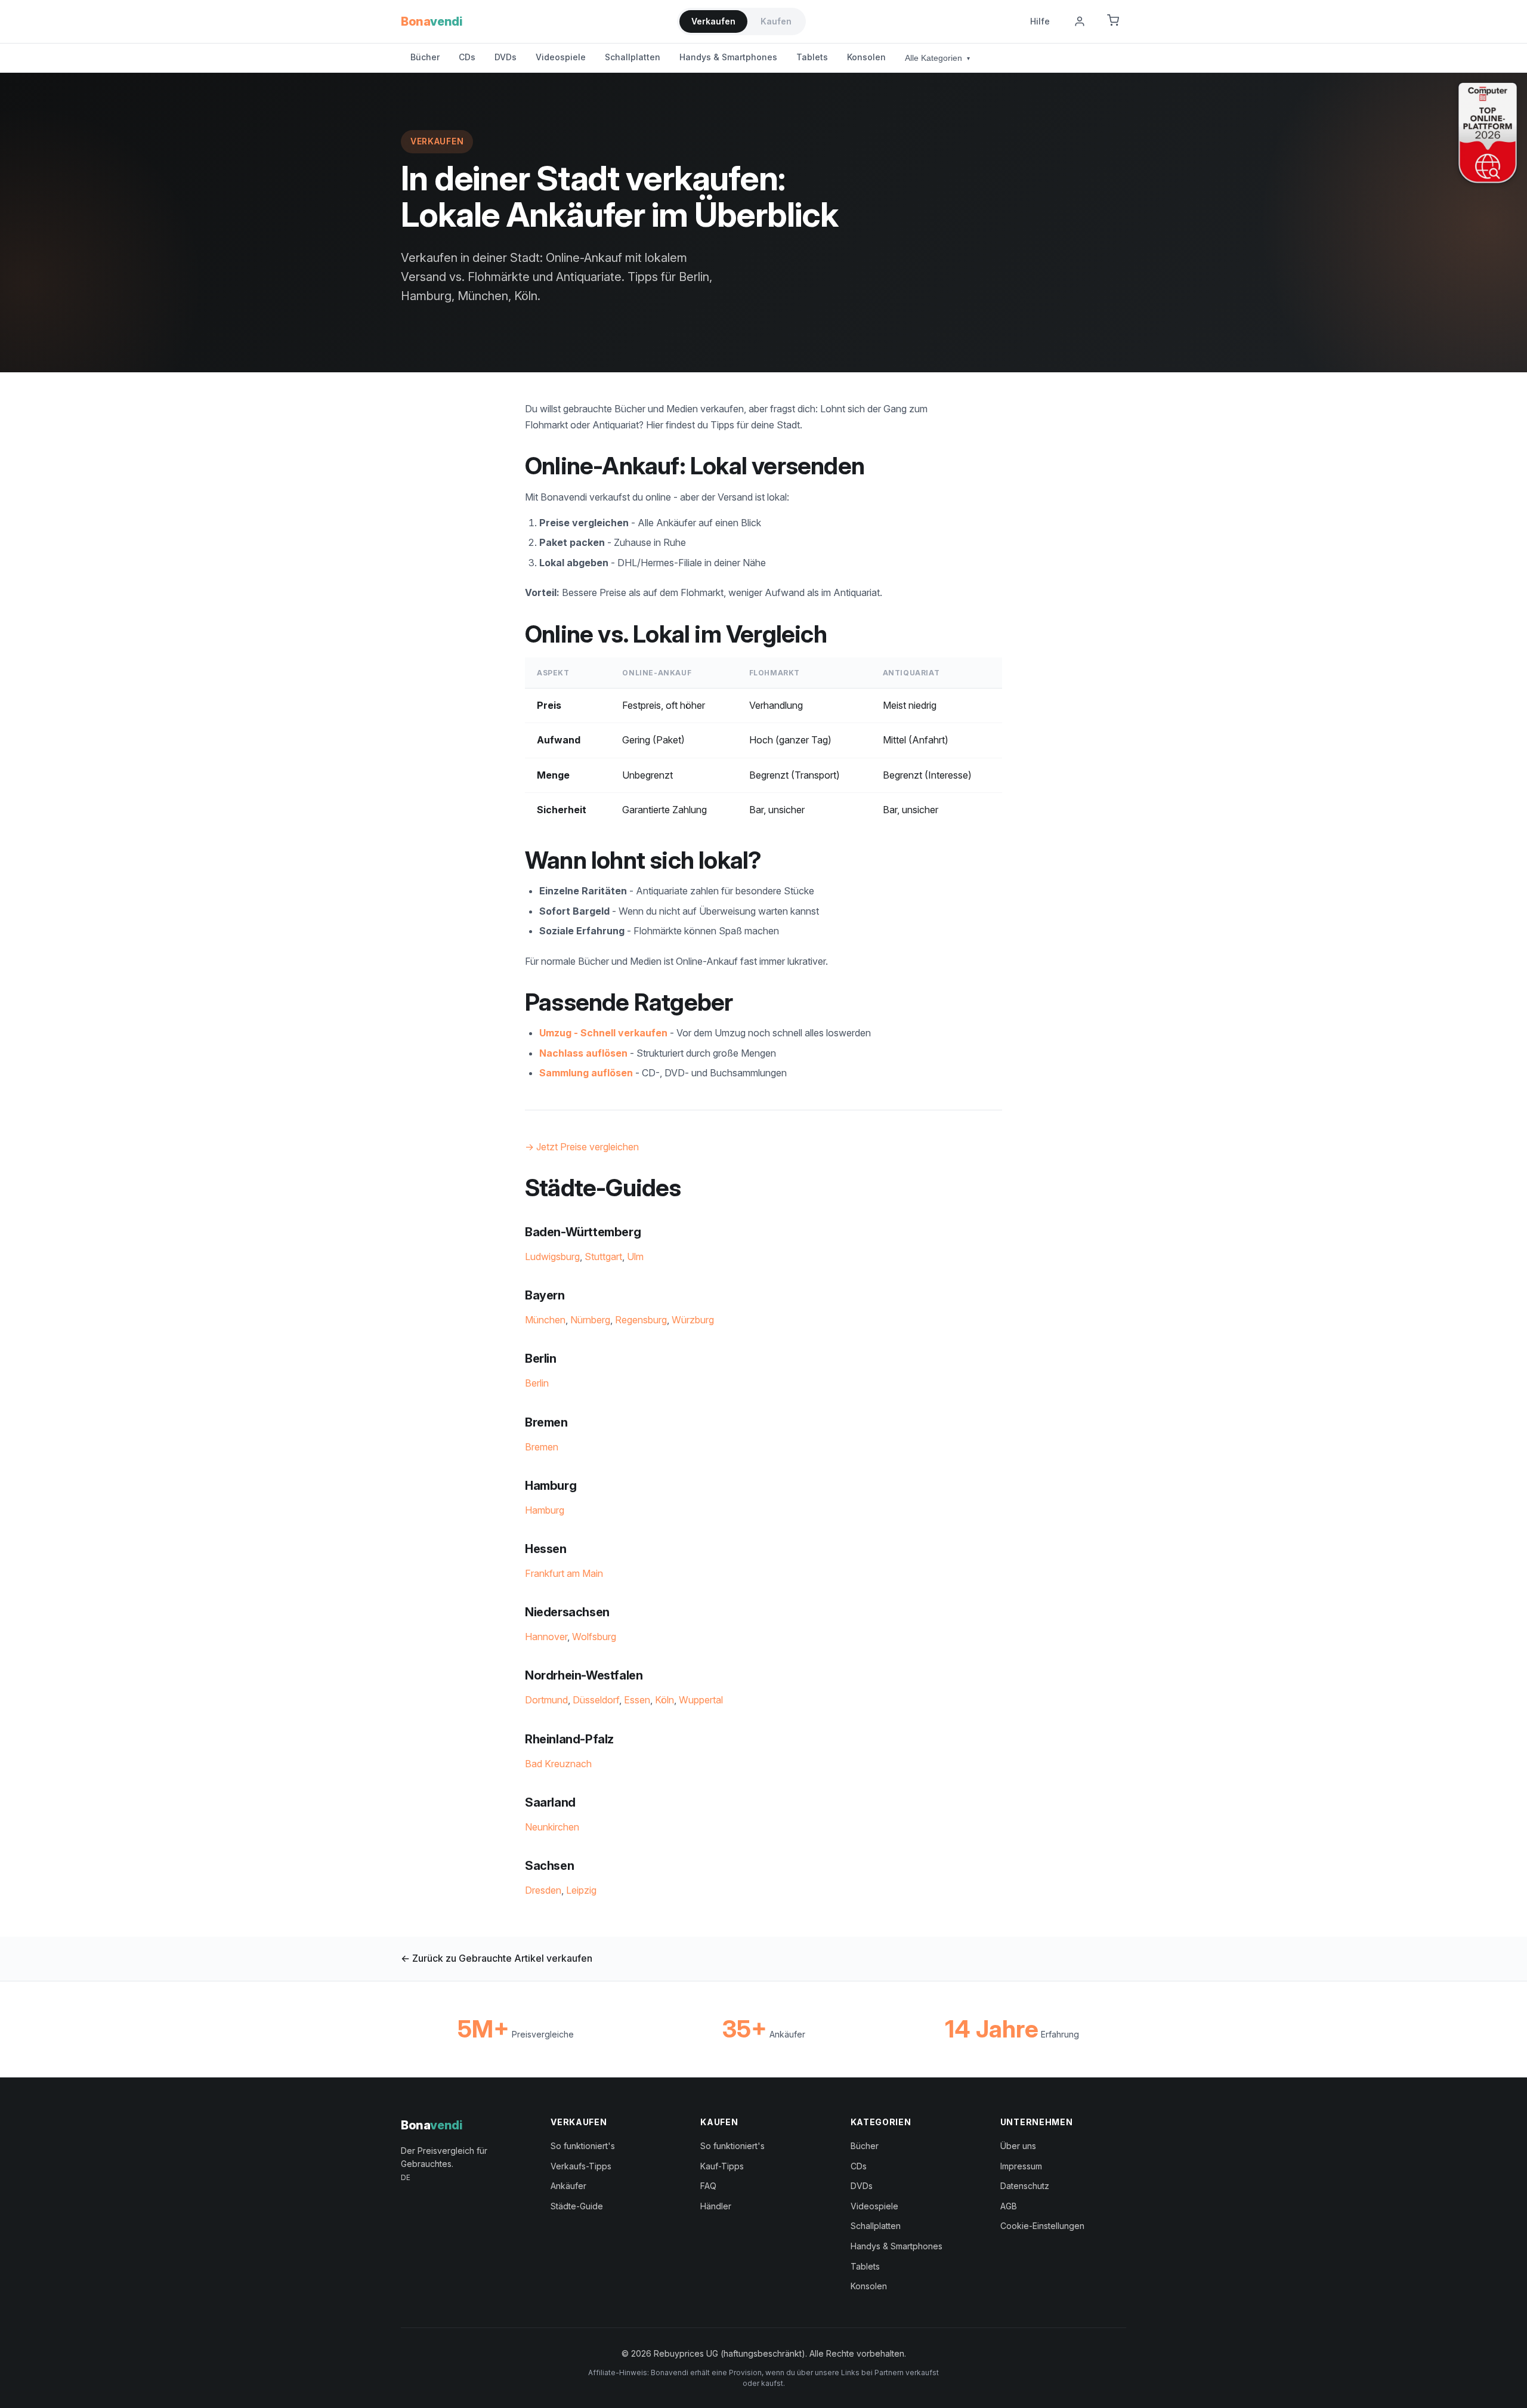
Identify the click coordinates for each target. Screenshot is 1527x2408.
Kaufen (776, 21)
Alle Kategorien (937, 58)
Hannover (546, 1637)
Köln (664, 1700)
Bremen (542, 1447)
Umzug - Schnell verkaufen (603, 1033)
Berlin (537, 1383)
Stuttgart (603, 1257)
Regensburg (641, 1320)
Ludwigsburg (552, 1257)
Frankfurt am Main (564, 1573)
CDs (467, 57)
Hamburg (545, 1510)
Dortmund (546, 1700)
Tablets (812, 57)
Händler (716, 2206)
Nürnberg (590, 1320)
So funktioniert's (583, 2146)
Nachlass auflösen (583, 1053)
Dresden (543, 1890)
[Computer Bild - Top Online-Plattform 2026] (1488, 133)
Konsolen (866, 57)
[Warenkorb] (1113, 21)
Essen (637, 1700)
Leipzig (581, 1890)
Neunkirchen (552, 1827)
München (545, 1320)
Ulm (635, 1257)
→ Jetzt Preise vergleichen (582, 1147)
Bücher (425, 57)
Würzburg (693, 1320)
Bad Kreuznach (558, 1764)
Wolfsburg (594, 1637)
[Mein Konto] (1080, 21)
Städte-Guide (577, 2206)
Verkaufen (713, 21)
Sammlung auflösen (586, 1073)
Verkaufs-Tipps (581, 2166)
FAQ (708, 2186)
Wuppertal (701, 1700)
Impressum (1021, 2166)
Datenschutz (1025, 2186)
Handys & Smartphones (728, 57)
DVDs (506, 57)
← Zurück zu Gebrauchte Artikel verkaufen (497, 1958)
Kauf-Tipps (722, 2166)
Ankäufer (568, 2186)
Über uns (1018, 2146)
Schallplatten (633, 57)
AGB (1009, 2206)
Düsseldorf (596, 1700)
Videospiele (561, 57)
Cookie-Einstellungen (1042, 2226)
